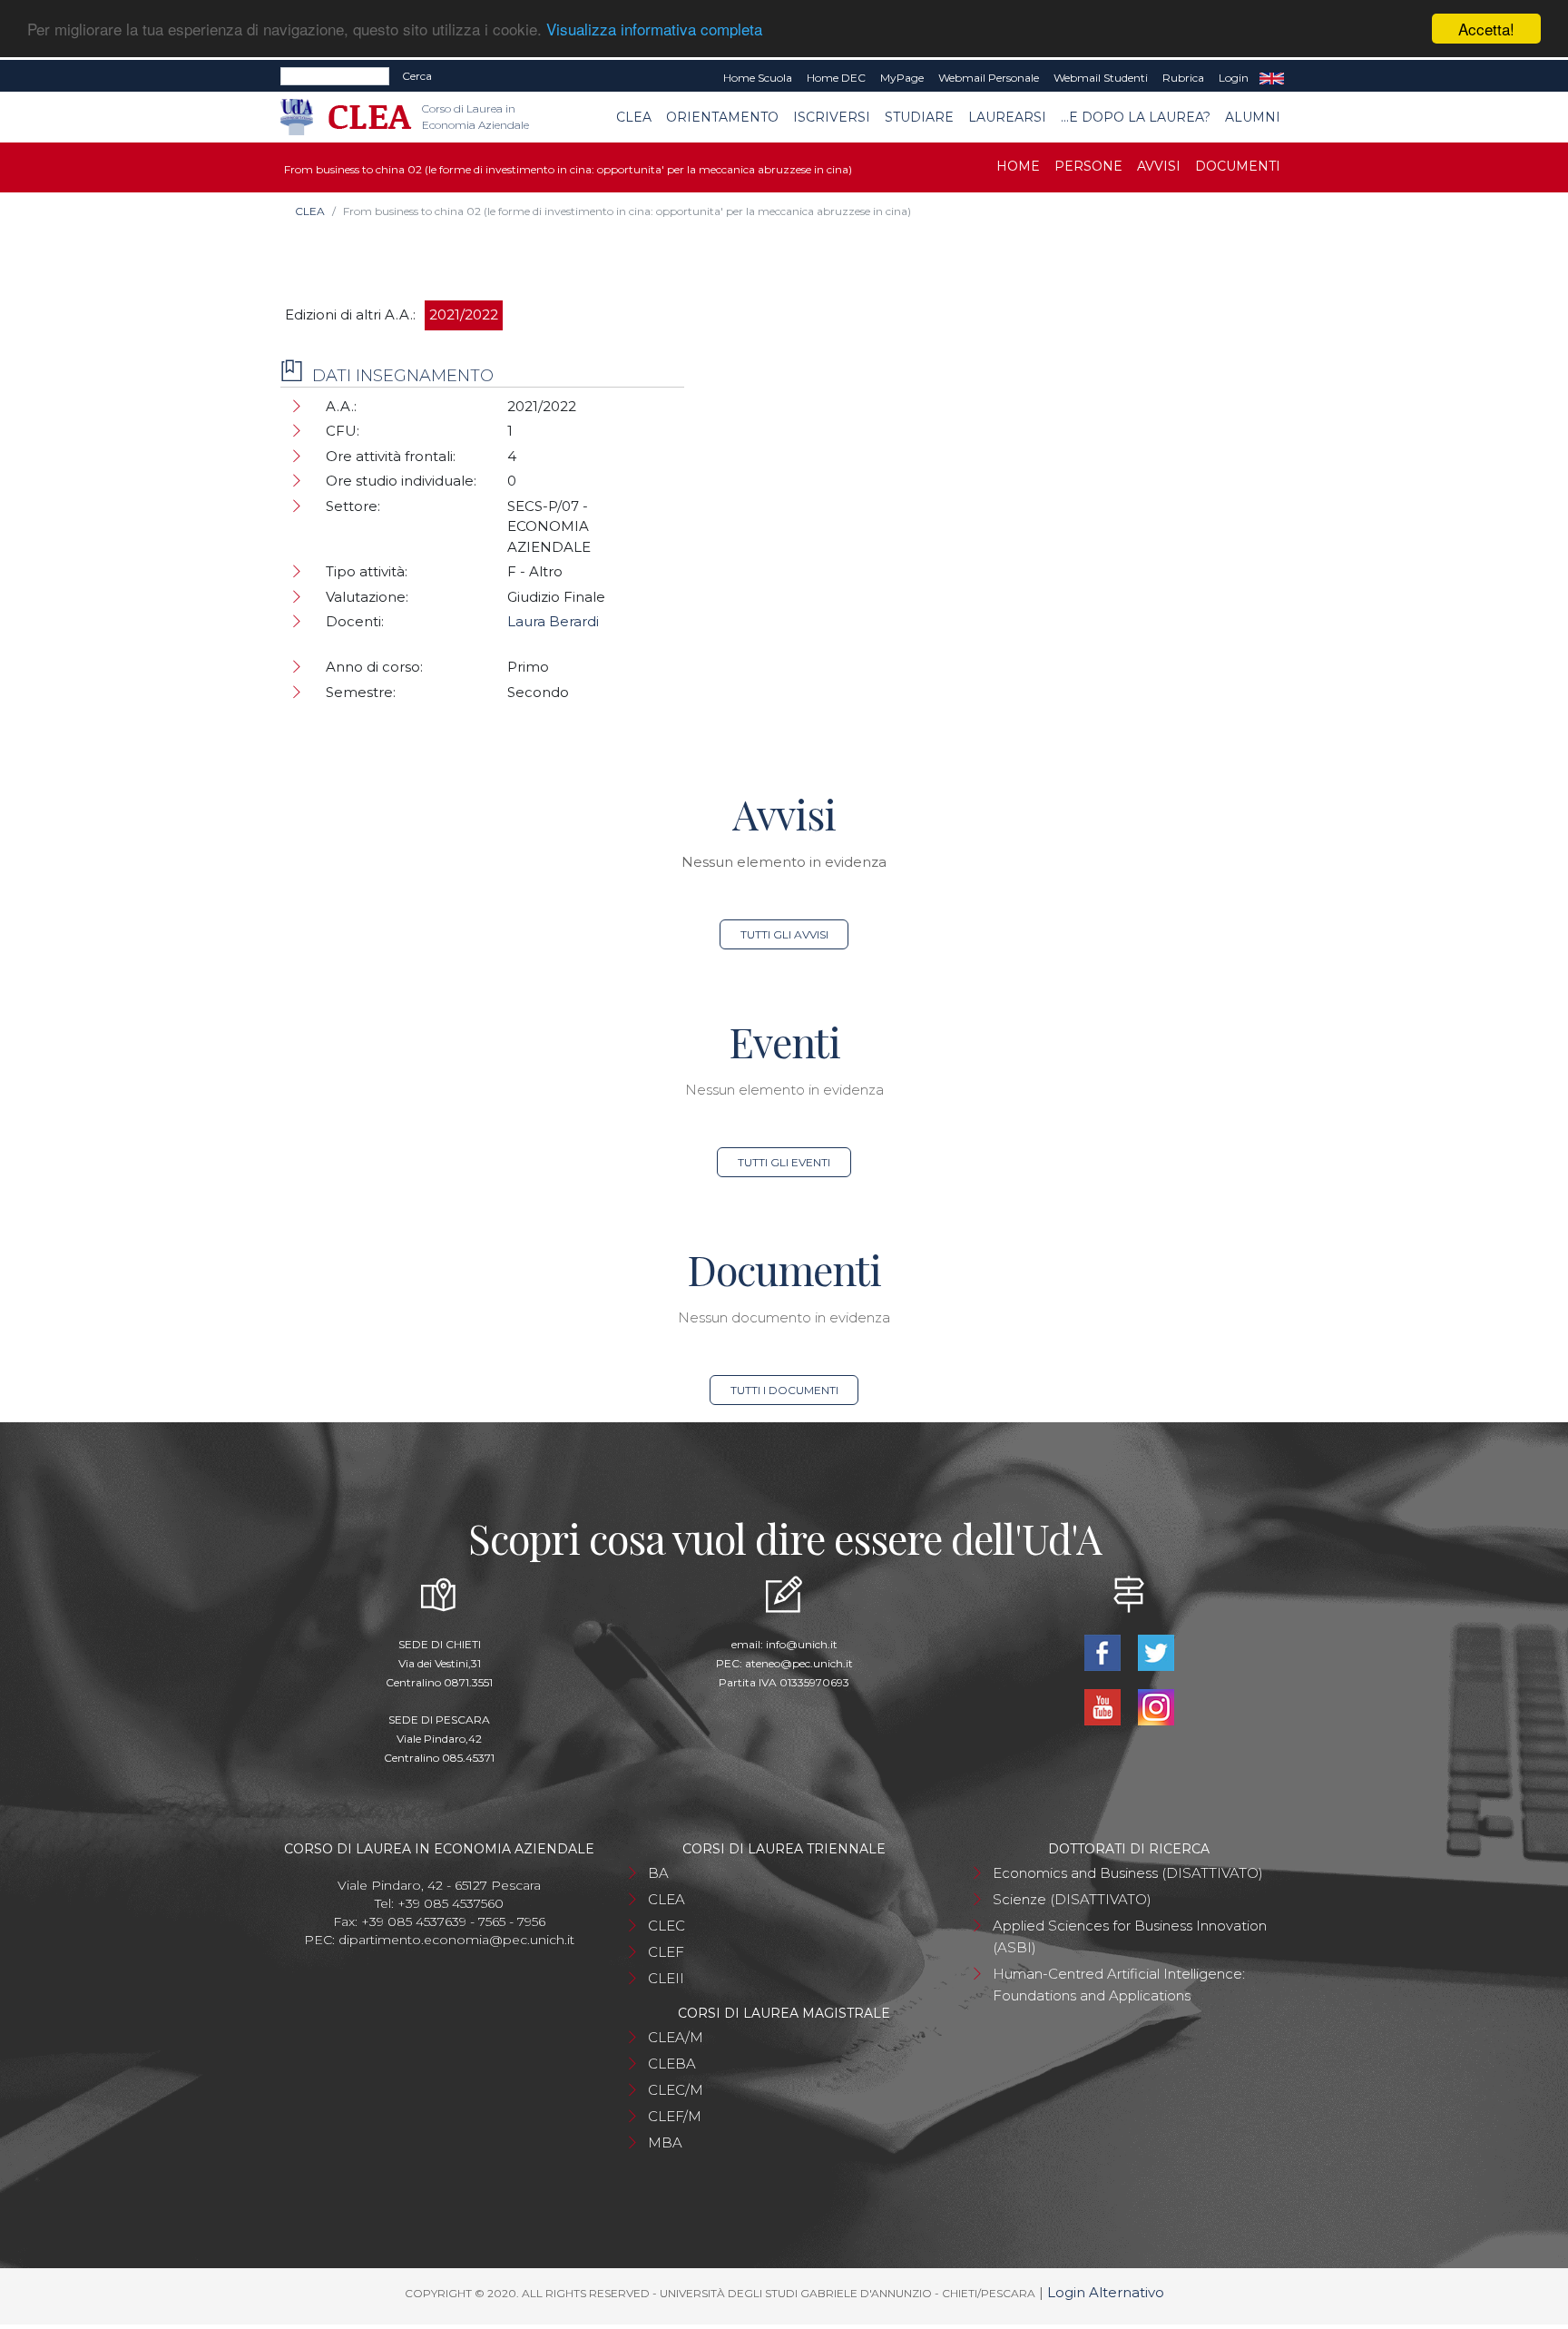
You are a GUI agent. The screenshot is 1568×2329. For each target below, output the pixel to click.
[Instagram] (1156, 1706)
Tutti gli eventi (784, 1162)
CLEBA (672, 2064)
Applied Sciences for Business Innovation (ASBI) (1130, 1936)
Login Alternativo (1106, 2292)
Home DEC (836, 78)
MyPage (902, 78)
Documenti (1238, 166)
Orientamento (722, 117)
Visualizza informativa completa (654, 29)
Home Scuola (758, 78)
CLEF (666, 1952)
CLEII (666, 1978)
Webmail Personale (989, 78)
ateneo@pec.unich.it (799, 1663)
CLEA (634, 117)
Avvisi (1159, 166)
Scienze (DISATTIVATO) (1072, 1899)
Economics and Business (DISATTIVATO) (1128, 1873)
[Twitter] (1156, 1651)
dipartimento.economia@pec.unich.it (456, 1940)
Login (1234, 78)
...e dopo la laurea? (1136, 117)
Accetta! (1486, 29)
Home (1018, 166)
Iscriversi (832, 117)
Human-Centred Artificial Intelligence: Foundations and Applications (1119, 1985)
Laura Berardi (553, 621)
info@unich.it (802, 1644)
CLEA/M (676, 2037)
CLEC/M (676, 2090)
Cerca (417, 76)
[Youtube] (1104, 1706)
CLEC (666, 1926)
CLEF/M (675, 2116)
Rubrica (1183, 78)
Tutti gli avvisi (784, 934)
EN (1272, 78)
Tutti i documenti (784, 1390)
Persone (1088, 166)
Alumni (1253, 117)
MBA (665, 2142)
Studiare (919, 117)
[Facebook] (1104, 1651)
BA (658, 1873)
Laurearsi (1007, 117)
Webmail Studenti (1101, 78)
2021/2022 (464, 314)
